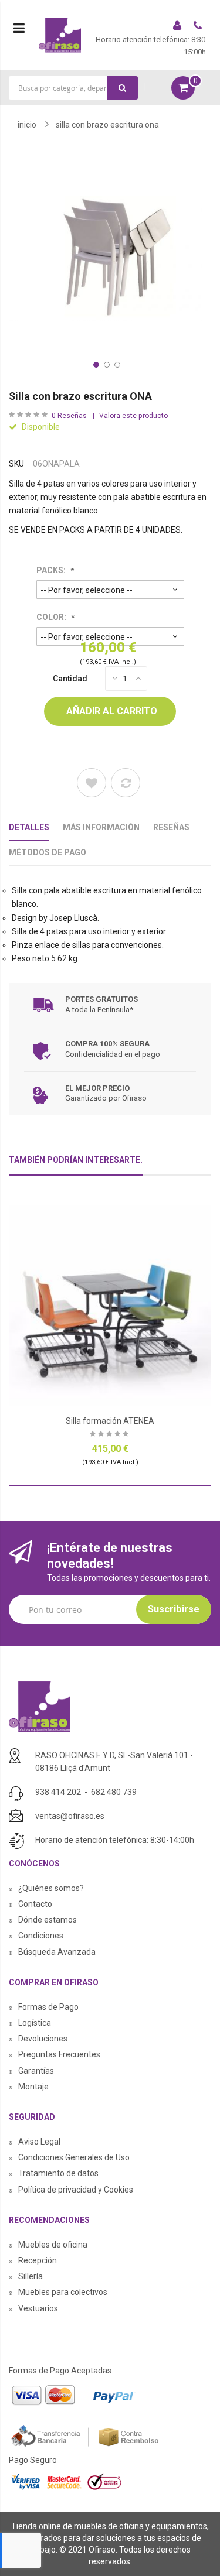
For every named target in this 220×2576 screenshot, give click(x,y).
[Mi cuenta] (179, 27)
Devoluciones (43, 2039)
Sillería (31, 2276)
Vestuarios (38, 2308)
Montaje (33, 2087)
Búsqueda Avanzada (57, 1952)
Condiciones (41, 1936)
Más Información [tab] (101, 827)
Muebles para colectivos (63, 2292)
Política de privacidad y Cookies (76, 2190)
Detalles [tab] (29, 827)
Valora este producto (133, 416)
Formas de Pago (48, 2007)
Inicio (27, 125)
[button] (95, 364)
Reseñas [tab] (171, 827)
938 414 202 (58, 1792)
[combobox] (73, 88)
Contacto (35, 1904)
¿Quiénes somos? (51, 1888)
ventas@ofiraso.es (70, 1816)
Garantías (36, 2071)
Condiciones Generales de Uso (74, 2157)
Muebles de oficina (53, 2245)
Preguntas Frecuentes (59, 2054)
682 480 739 (114, 1792)
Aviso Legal (39, 2142)
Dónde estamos (48, 1920)
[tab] (76, 1165)
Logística (35, 2023)
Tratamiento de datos (58, 2173)
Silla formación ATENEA (110, 1421)
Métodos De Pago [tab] (48, 852)
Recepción (38, 2260)
